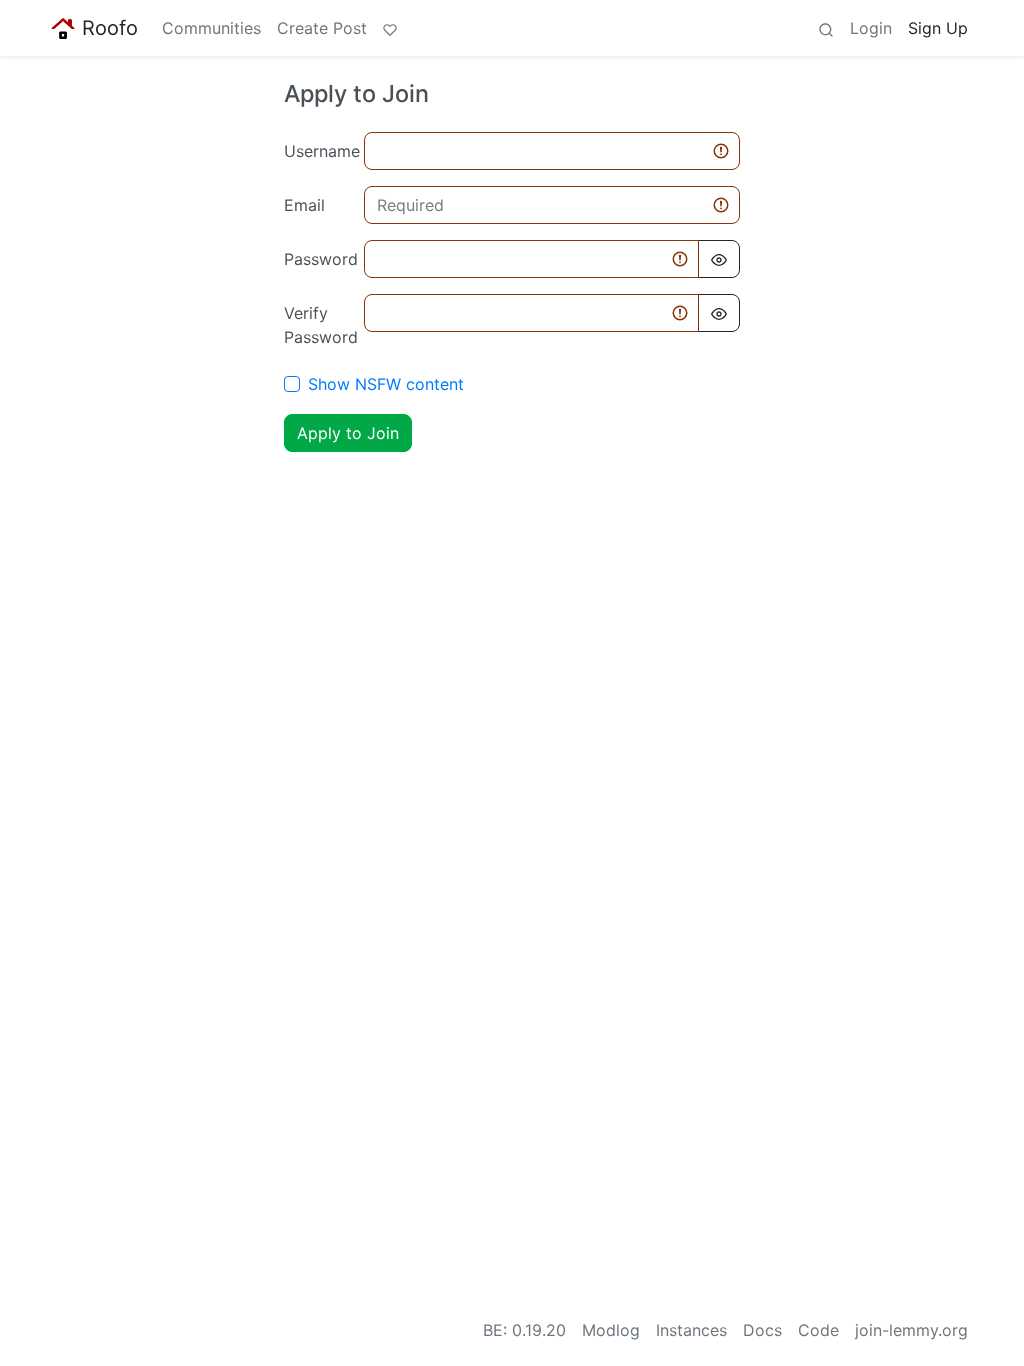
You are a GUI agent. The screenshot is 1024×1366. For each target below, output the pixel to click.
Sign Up (938, 28)
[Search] (826, 28)
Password (318, 259)
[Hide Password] (719, 259)
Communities (211, 28)
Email (304, 205)
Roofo (110, 28)
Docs (762, 1330)
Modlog (611, 1330)
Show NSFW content (386, 384)
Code (818, 1330)
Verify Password (318, 325)
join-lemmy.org (911, 1330)
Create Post (322, 28)
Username (318, 151)
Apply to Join (348, 433)
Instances (691, 1330)
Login (871, 28)
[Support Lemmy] (390, 28)
